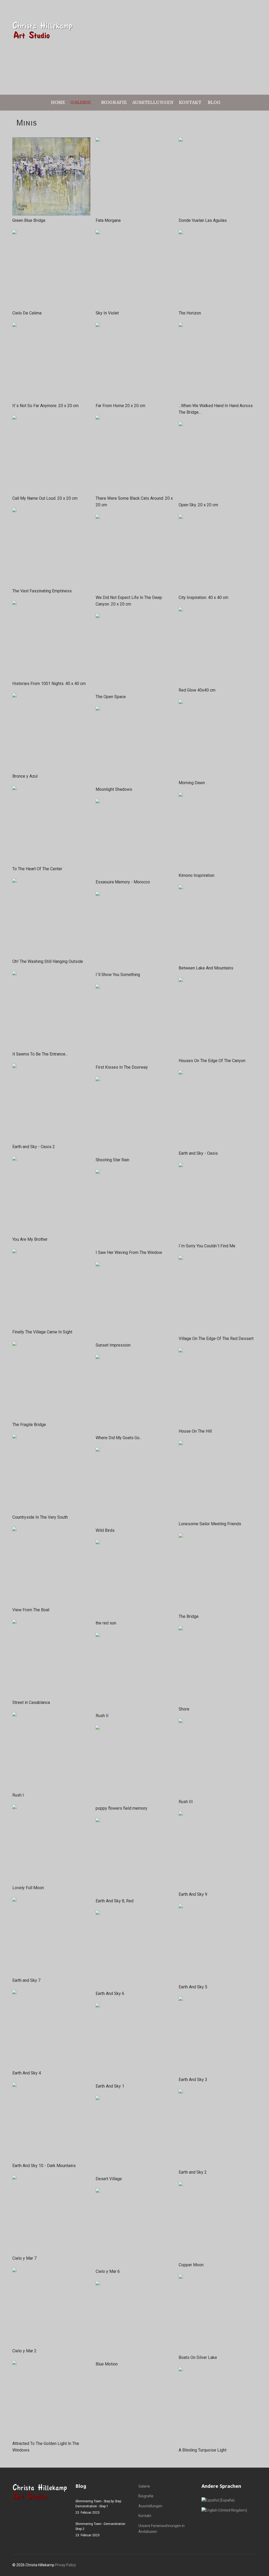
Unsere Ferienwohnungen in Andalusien (162, 2529)
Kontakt (190, 102)
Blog (214, 102)
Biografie (114, 102)
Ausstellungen (153, 102)
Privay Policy (66, 2565)
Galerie (81, 102)
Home (58, 102)
